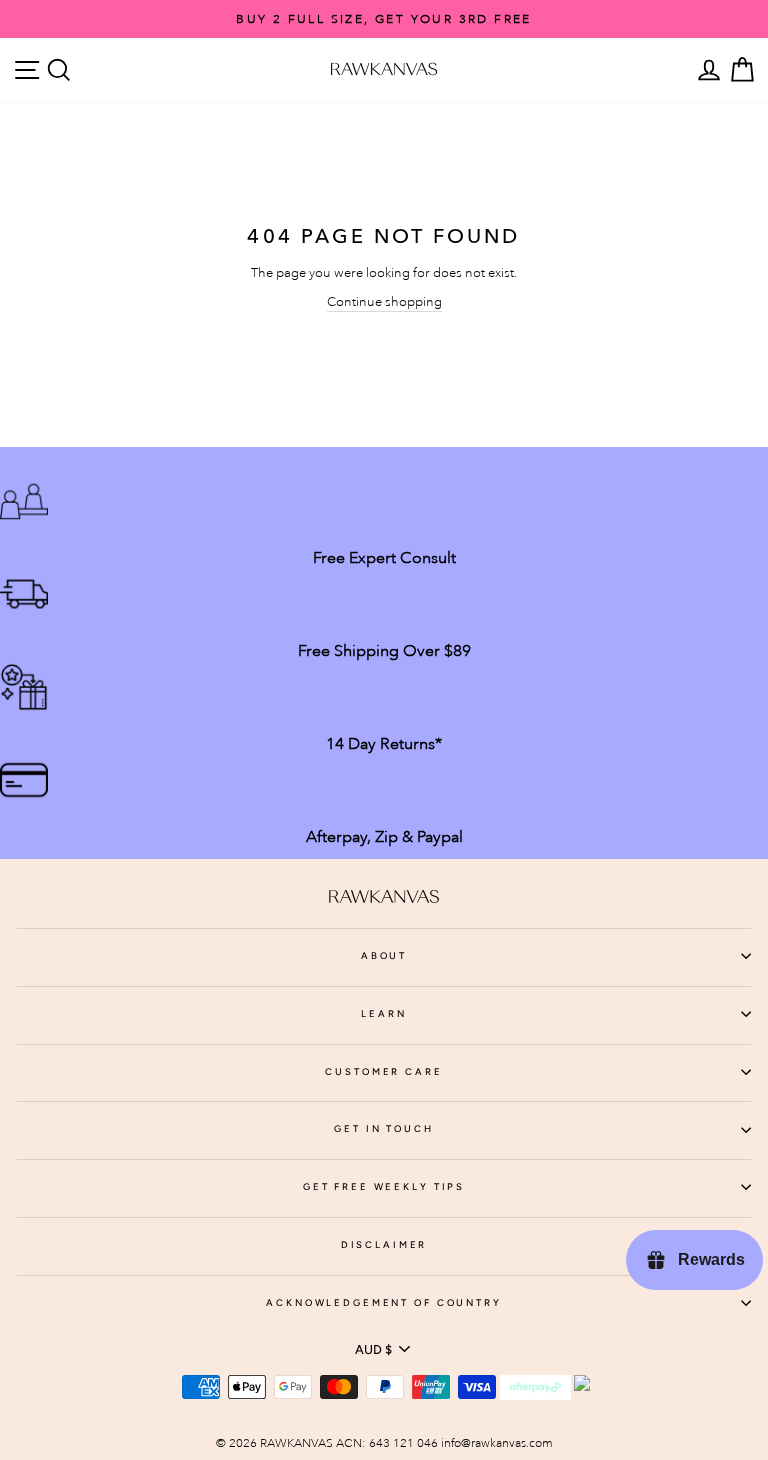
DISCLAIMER (384, 1244)
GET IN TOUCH (383, 1128)
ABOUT (384, 955)
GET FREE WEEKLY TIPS (384, 1186)
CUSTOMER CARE (383, 1071)
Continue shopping (384, 301)
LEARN (383, 1013)
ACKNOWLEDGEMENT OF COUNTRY (384, 1302)
